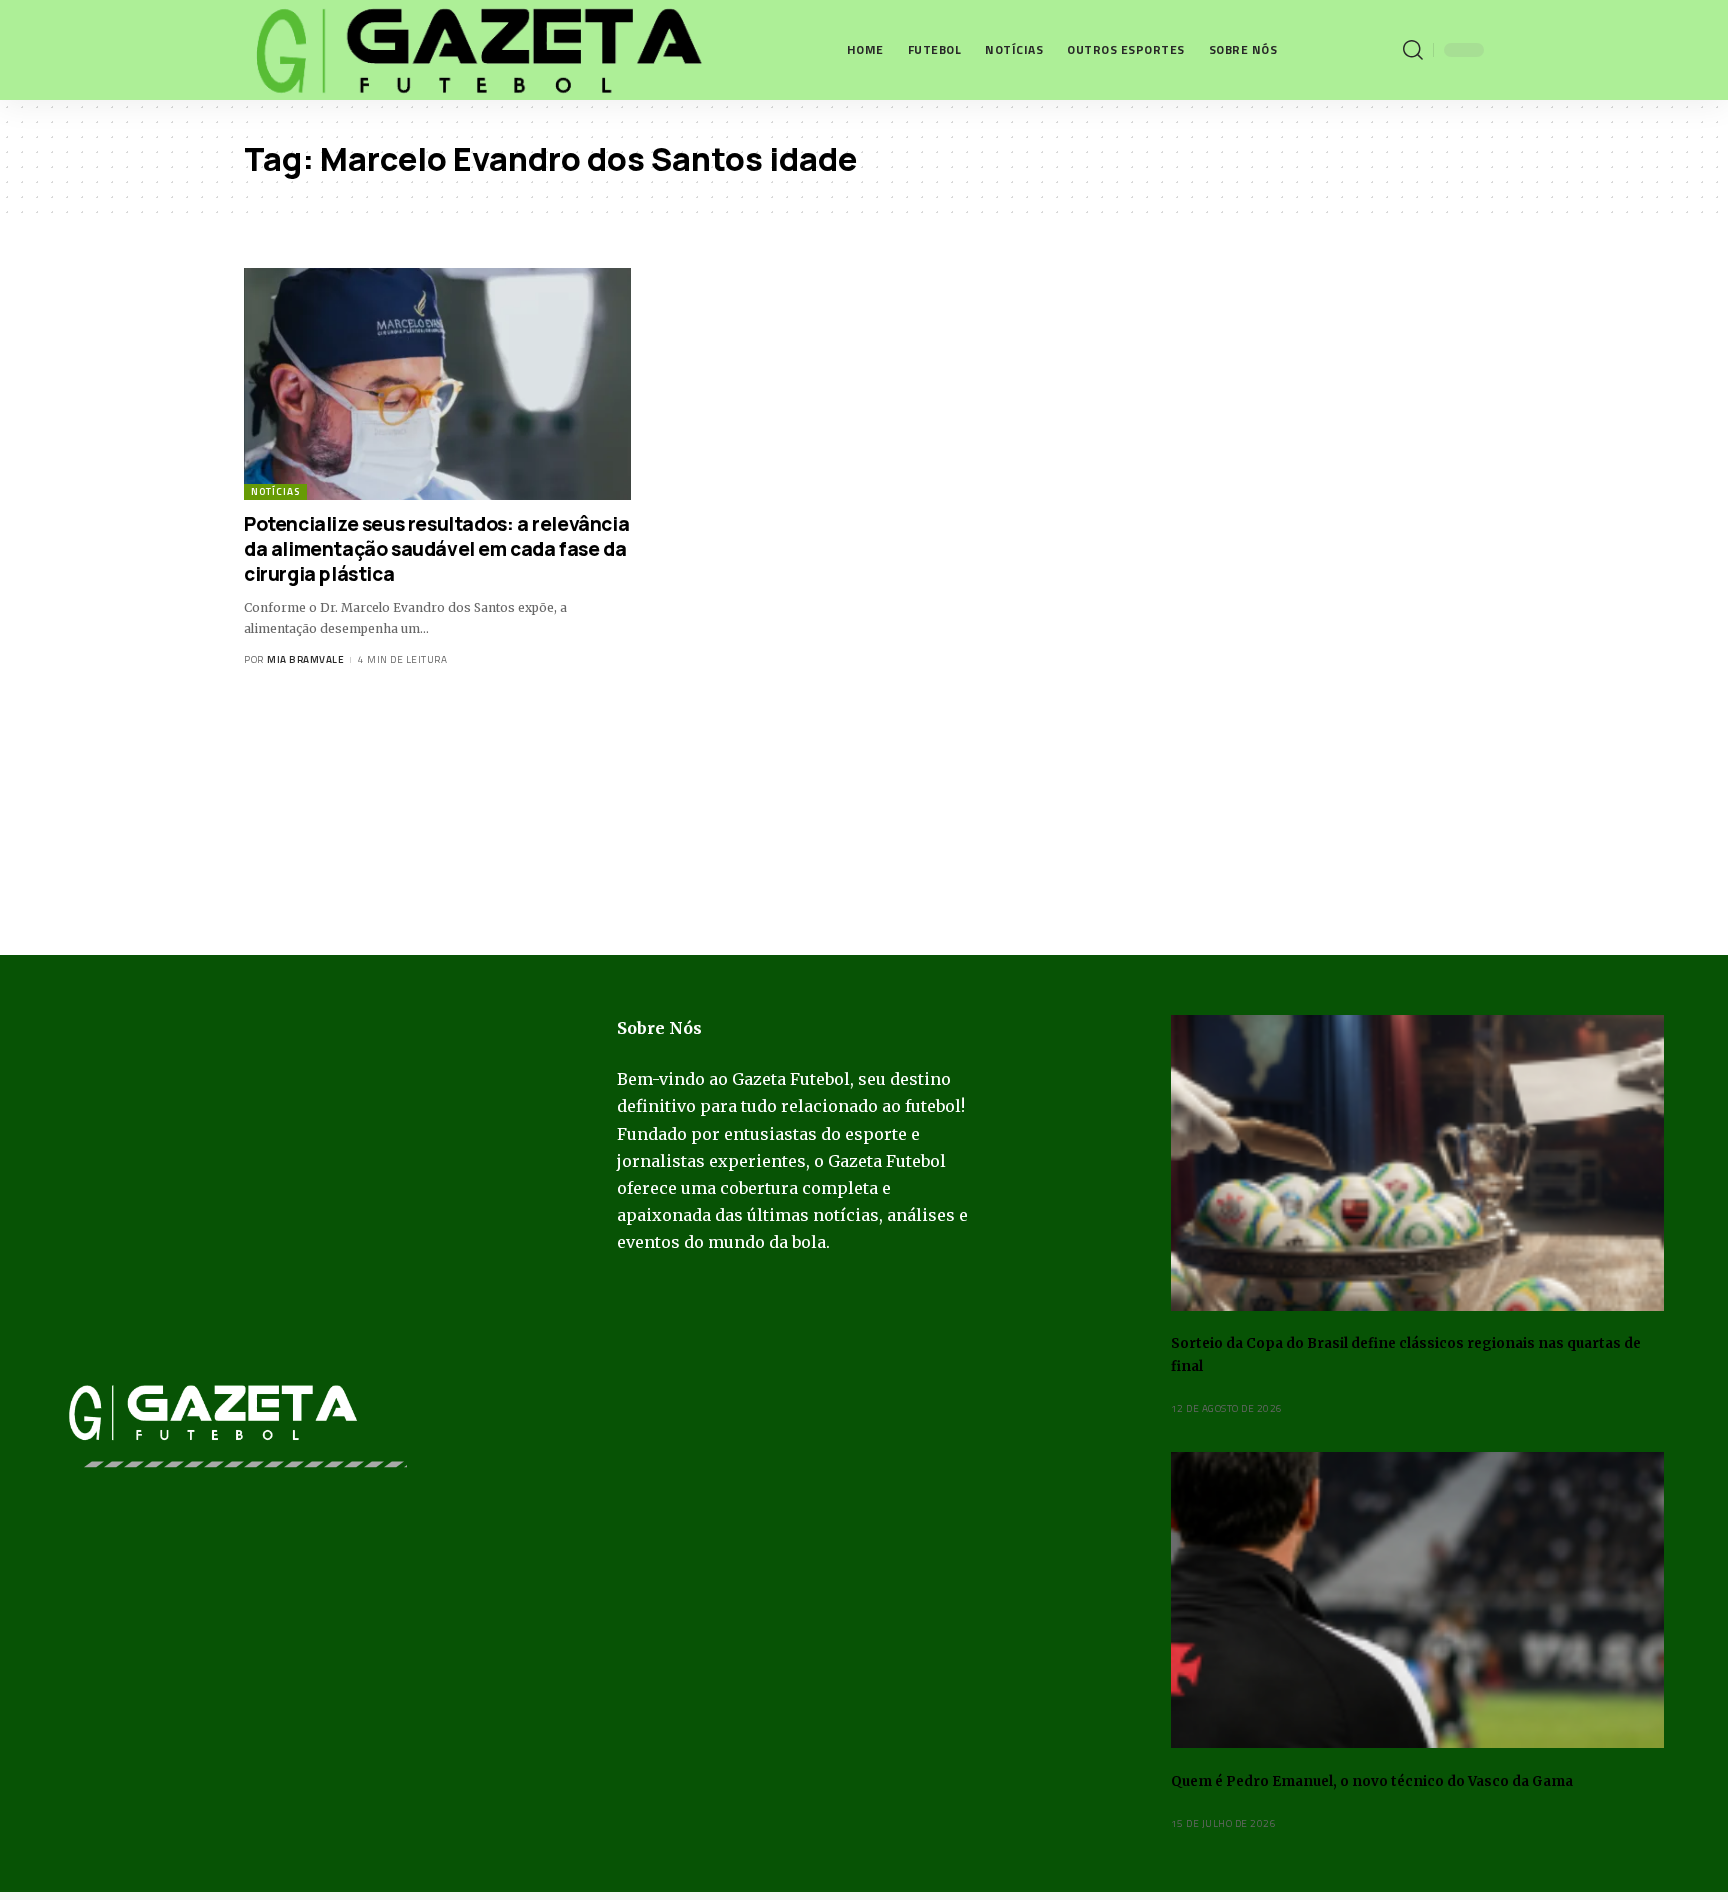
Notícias (275, 491)
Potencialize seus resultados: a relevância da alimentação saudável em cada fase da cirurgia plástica (436, 548)
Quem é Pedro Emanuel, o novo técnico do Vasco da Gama (1372, 1781)
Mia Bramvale (305, 659)
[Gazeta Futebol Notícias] (475, 50)
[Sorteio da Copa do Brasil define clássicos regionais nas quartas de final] (1417, 1163)
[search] (1413, 50)
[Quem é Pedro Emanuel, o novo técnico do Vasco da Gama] (1417, 1600)
